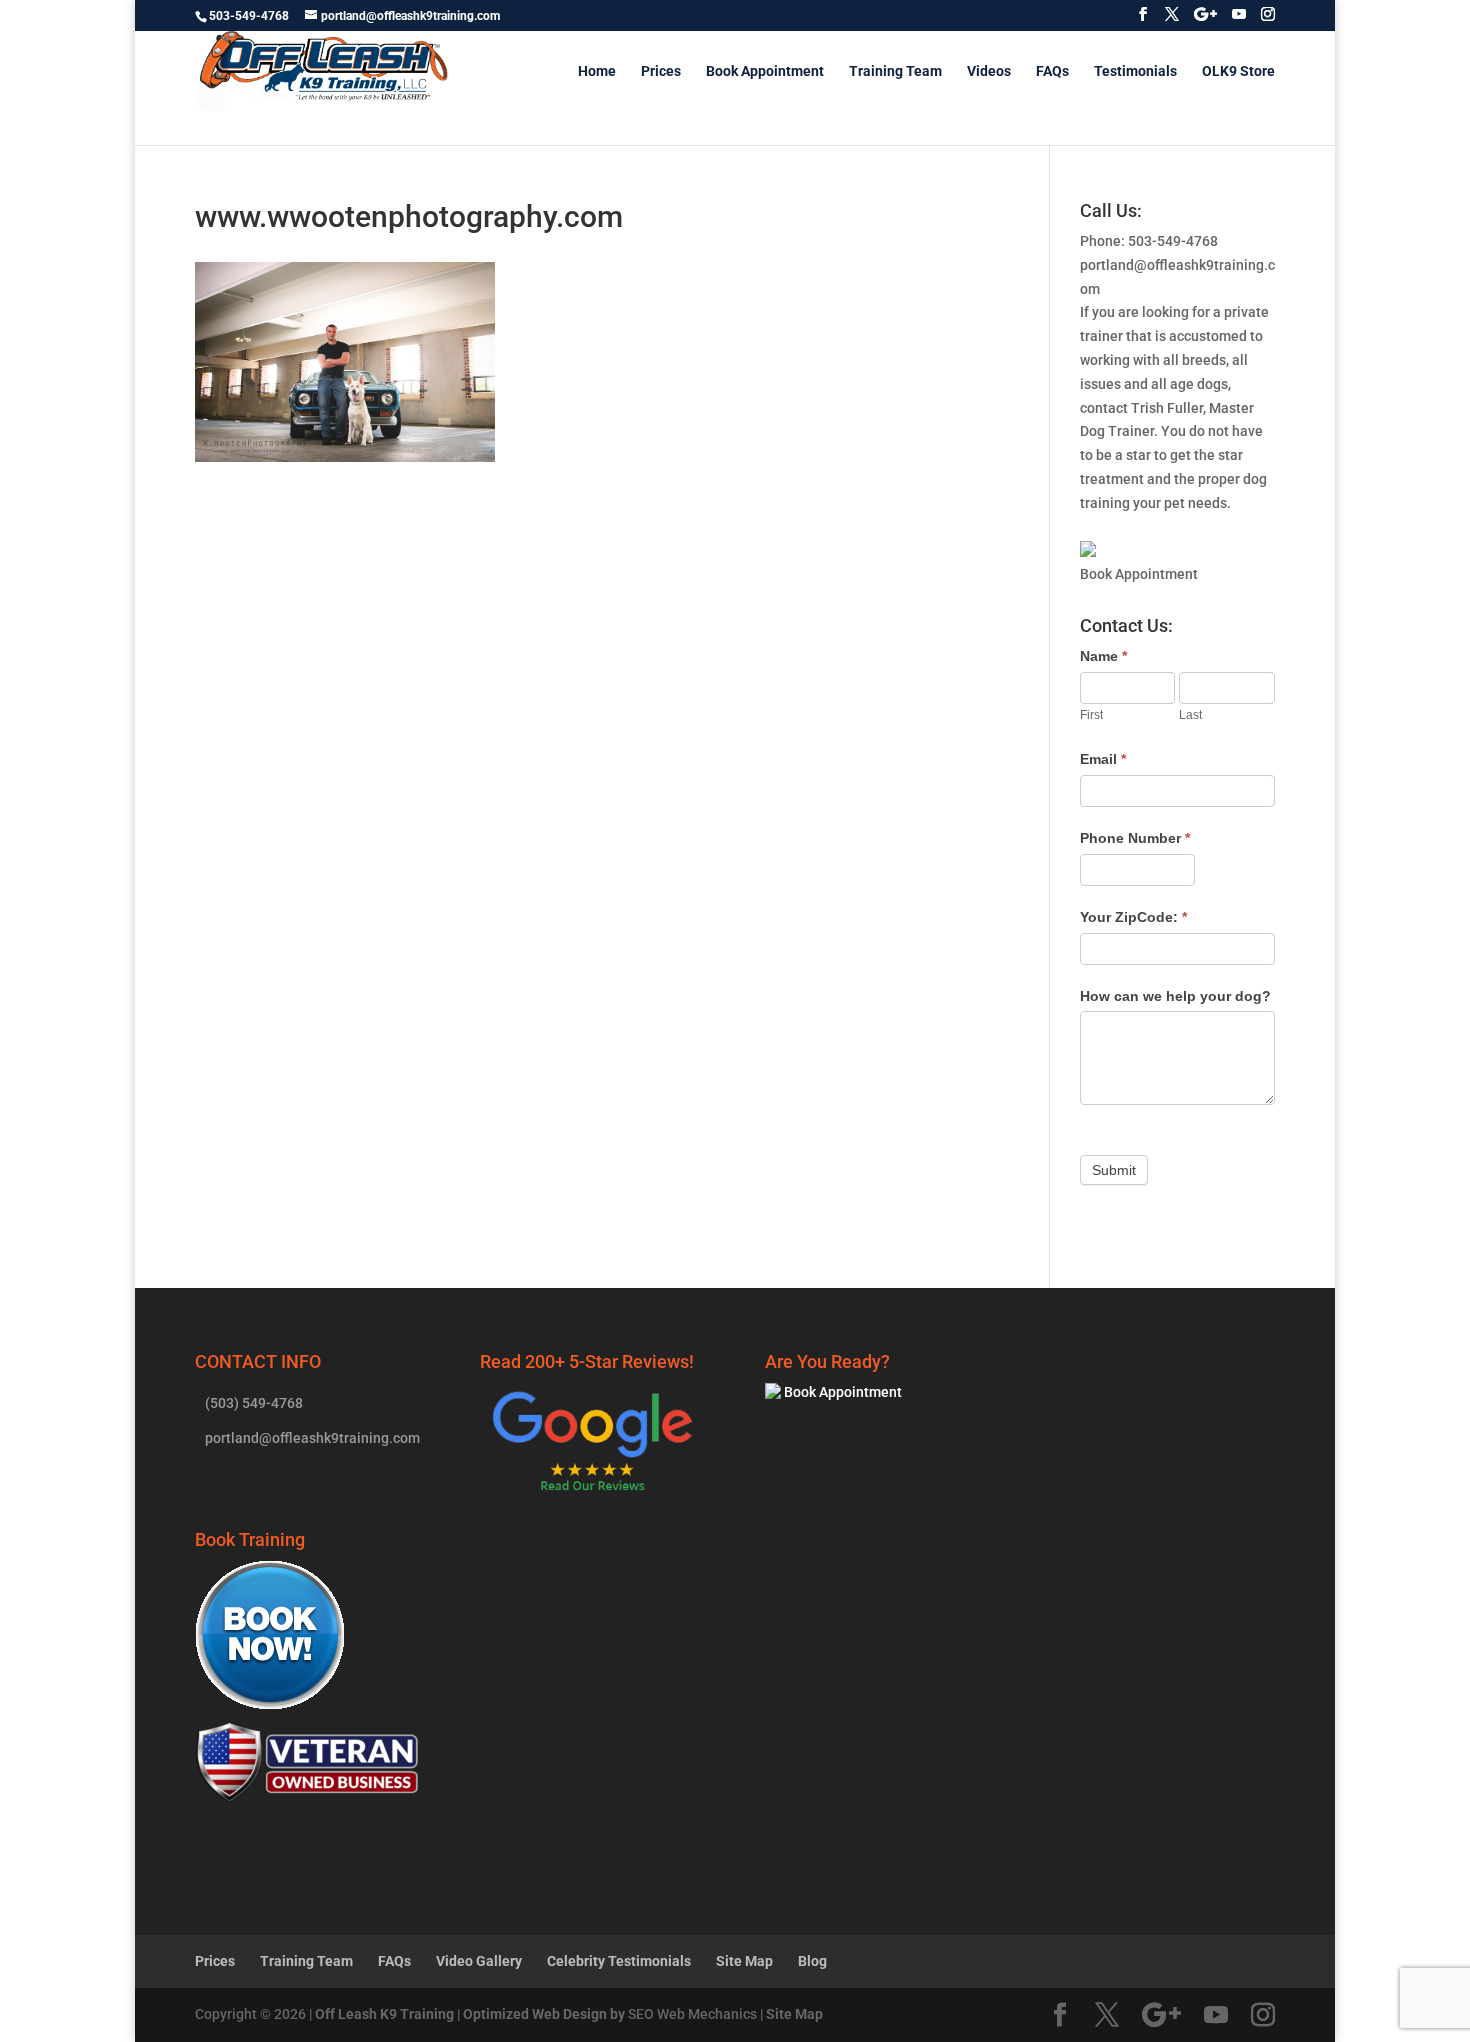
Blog (812, 1961)
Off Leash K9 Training (384, 2014)
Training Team (895, 71)
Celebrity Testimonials (619, 1961)
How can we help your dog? (1175, 996)
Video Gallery (479, 1961)
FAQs (1052, 71)
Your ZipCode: (1133, 917)
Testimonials (1135, 71)
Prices (661, 71)
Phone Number (1135, 838)
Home (597, 71)
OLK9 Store (1238, 71)
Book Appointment (765, 71)
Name (1103, 656)
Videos (989, 71)
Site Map (744, 1961)
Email (1103, 759)
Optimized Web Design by (544, 2014)
